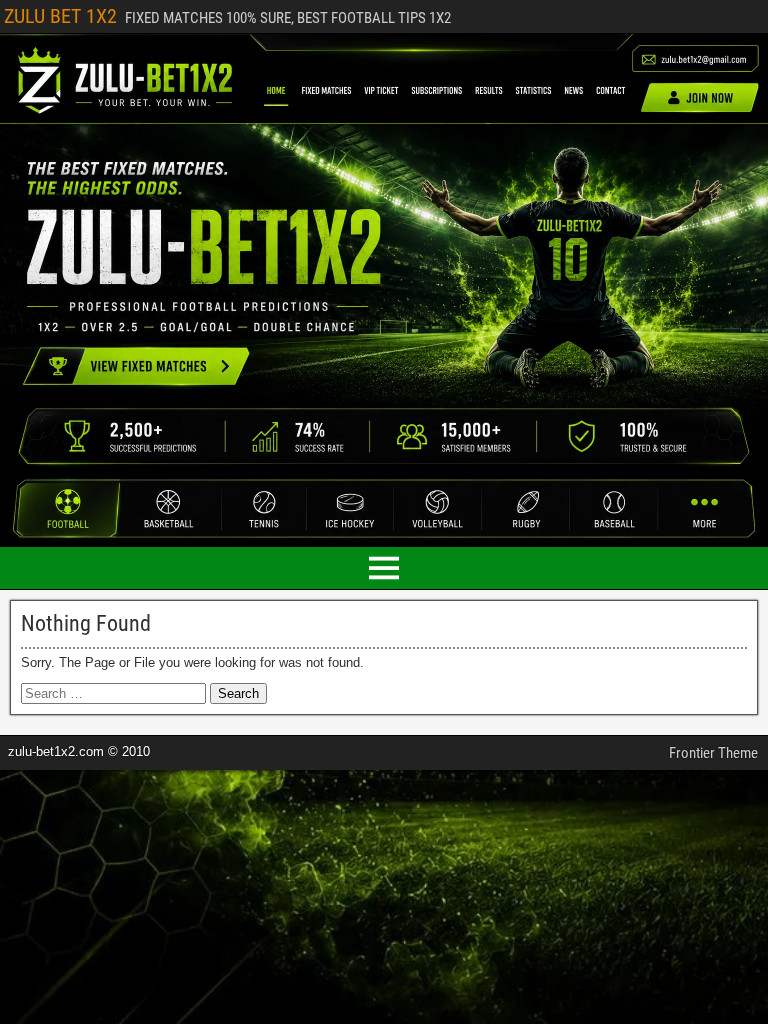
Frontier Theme (713, 753)
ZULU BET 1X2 (60, 16)
